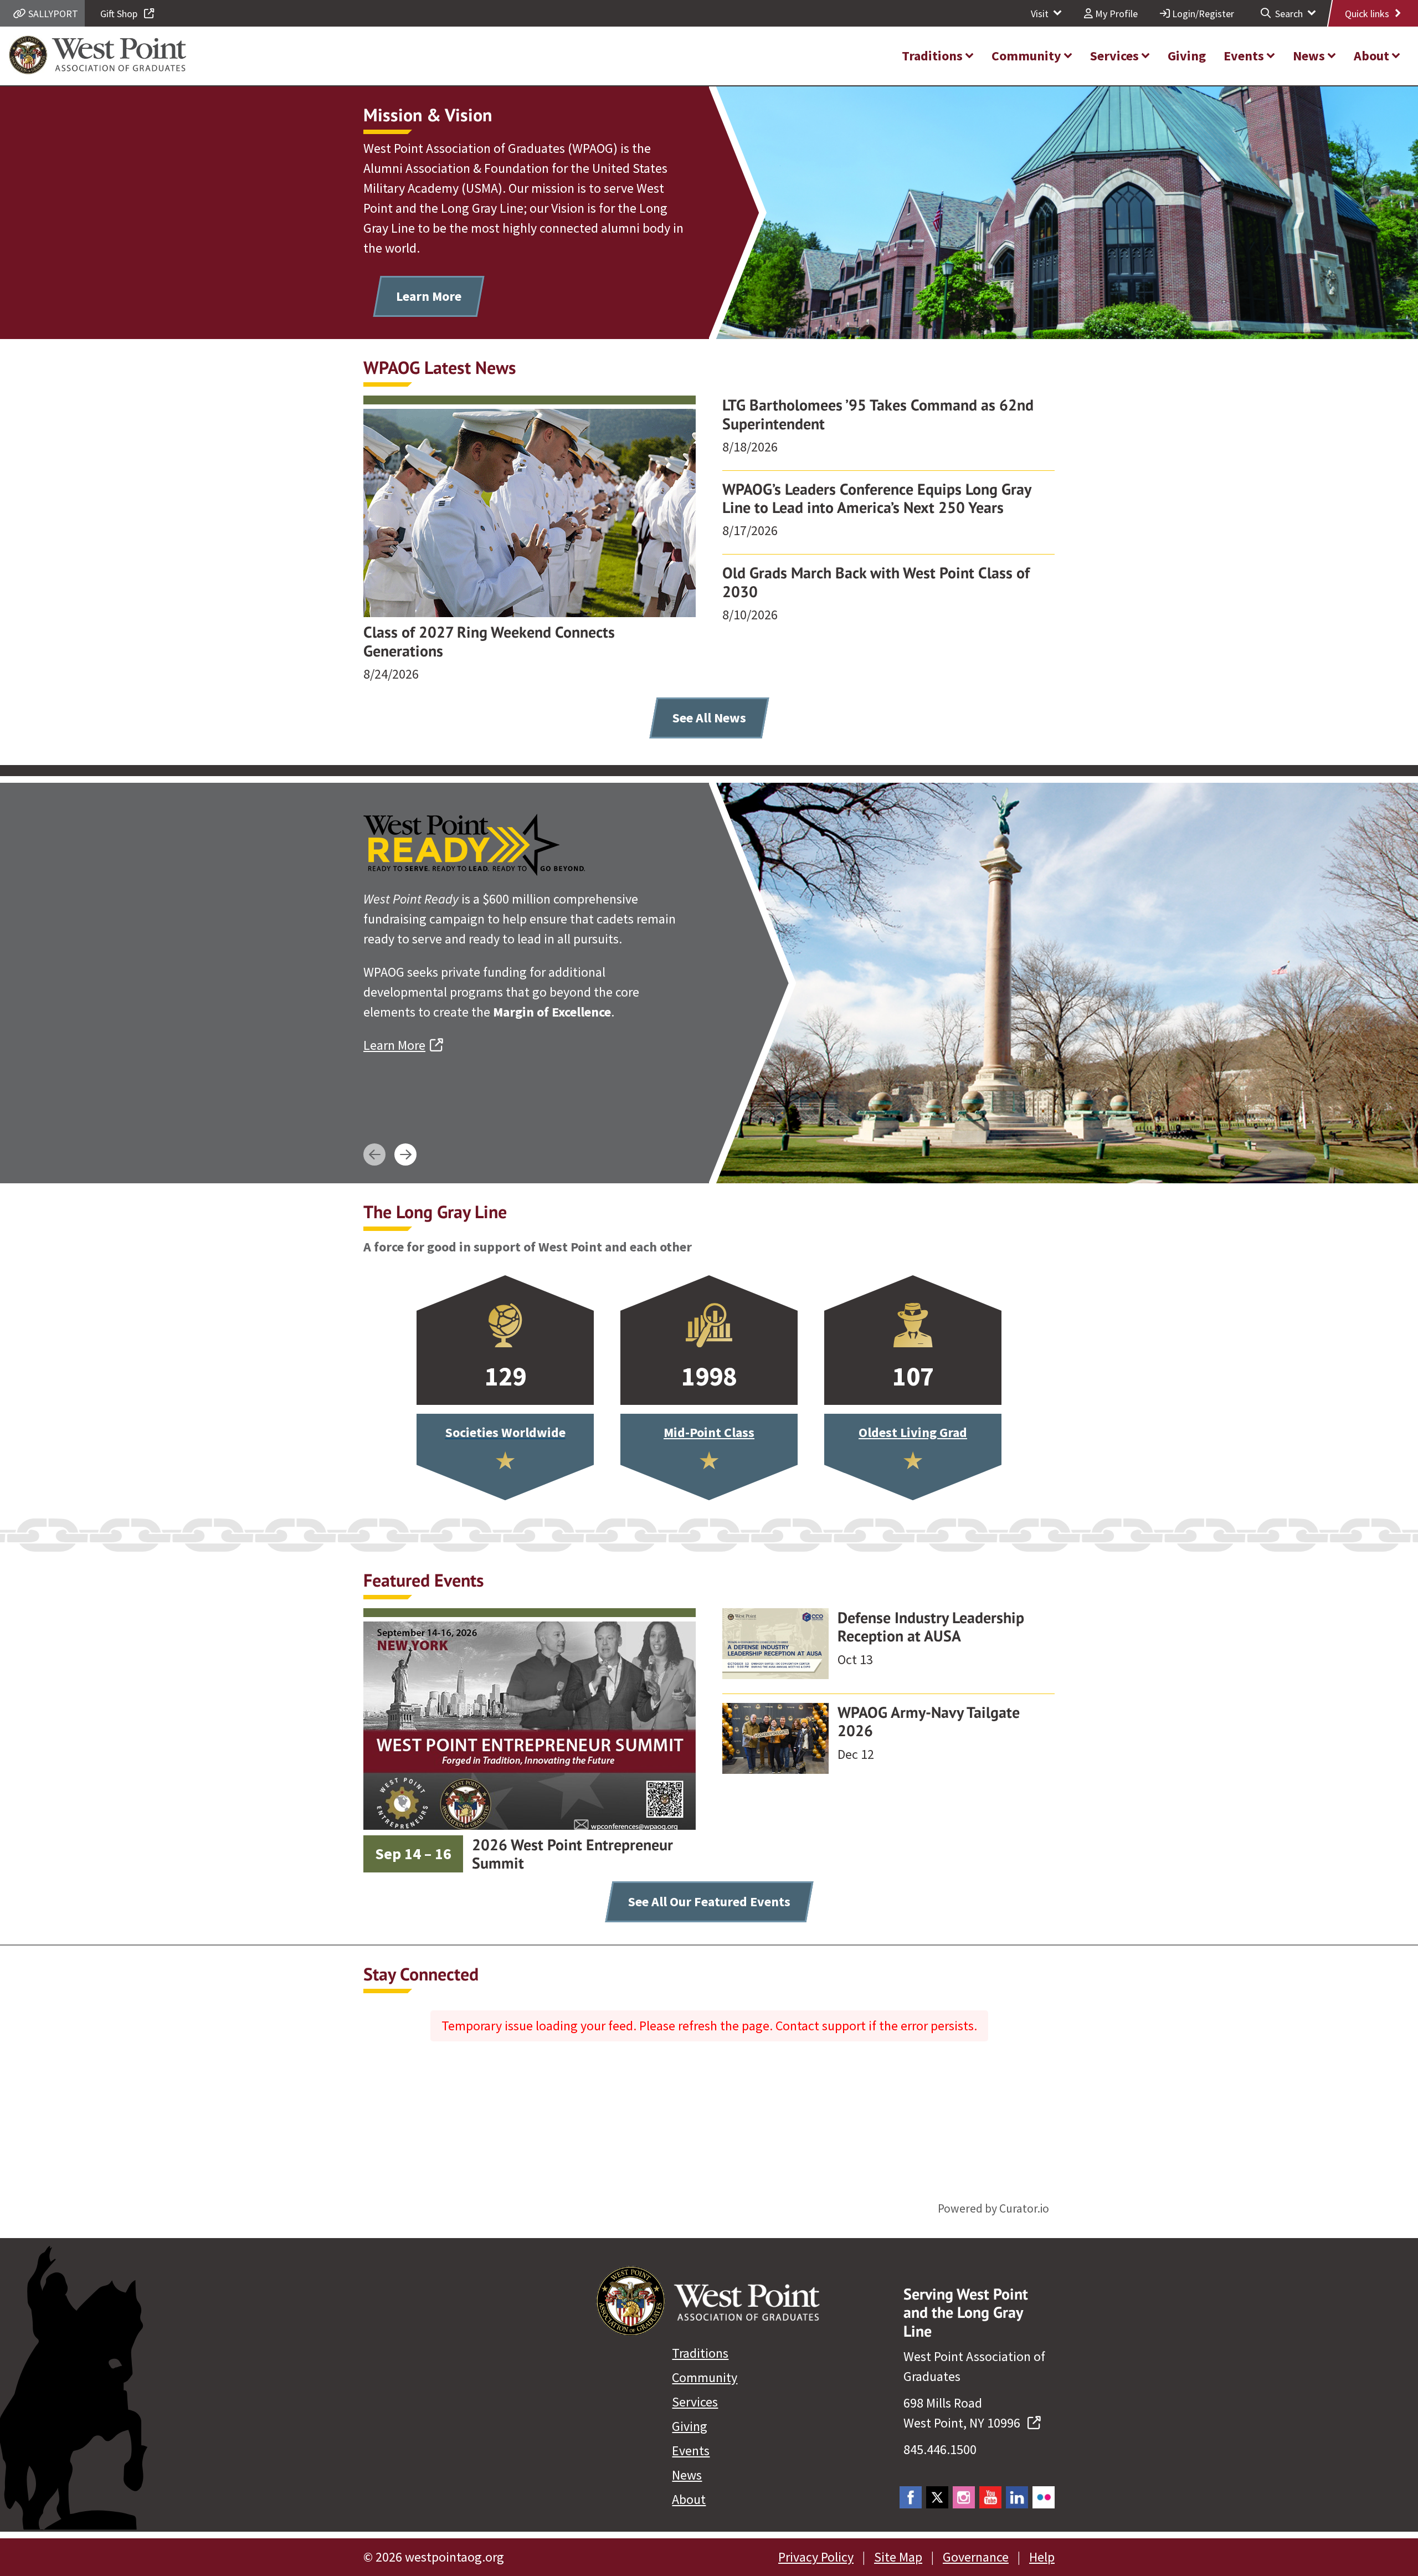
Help (1042, 2557)
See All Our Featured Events (709, 1902)
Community (705, 2377)
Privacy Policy (816, 2557)
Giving (690, 2426)
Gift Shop (120, 14)
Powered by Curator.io (993, 2208)
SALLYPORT (52, 14)
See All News (709, 718)
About (689, 2499)
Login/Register (1202, 14)
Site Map (898, 2557)
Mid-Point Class (709, 1432)
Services (695, 2402)
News (687, 2475)
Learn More (429, 296)
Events (691, 2451)
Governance (976, 2557)
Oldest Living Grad (913, 1432)
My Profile (1115, 14)
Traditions (700, 2353)
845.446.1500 (940, 2449)
